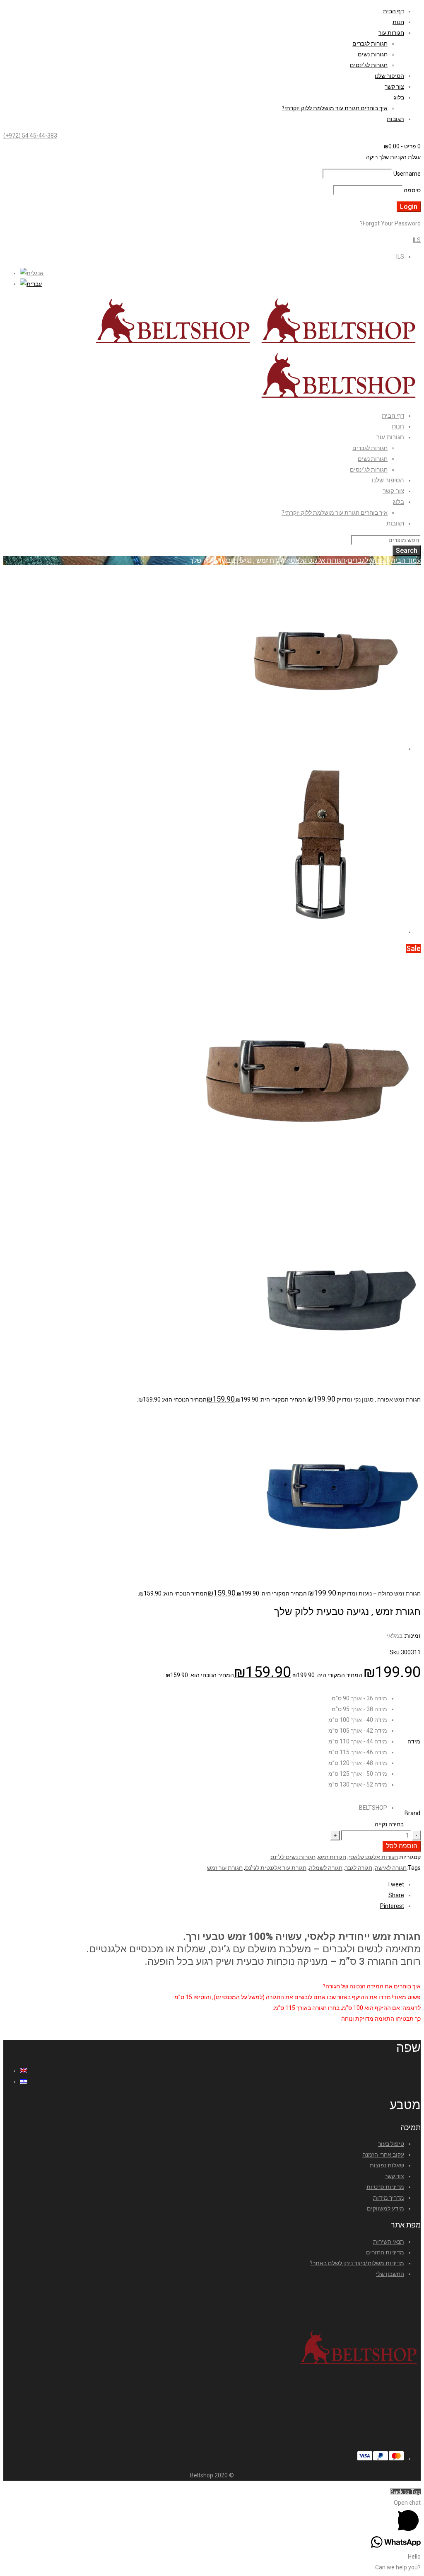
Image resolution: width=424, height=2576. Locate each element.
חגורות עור (391, 33)
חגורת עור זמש (225, 1868)
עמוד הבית (406, 560)
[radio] (358, 1698)
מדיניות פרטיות (385, 2187)
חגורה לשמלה (326, 1868)
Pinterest (392, 1906)
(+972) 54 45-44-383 (30, 136)
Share (396, 1895)
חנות (398, 22)
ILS (417, 240)
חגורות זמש (332, 1857)
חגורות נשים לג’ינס (293, 1857)
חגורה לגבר (359, 1868)
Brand (412, 1813)
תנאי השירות (389, 2242)
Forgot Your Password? (390, 223)
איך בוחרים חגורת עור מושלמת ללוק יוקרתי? (335, 108)
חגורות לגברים (370, 44)
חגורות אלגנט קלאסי (317, 560)
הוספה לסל (402, 1846)
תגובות (395, 119)
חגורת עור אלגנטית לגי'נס (276, 1868)
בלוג (399, 97)
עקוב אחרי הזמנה (383, 2155)
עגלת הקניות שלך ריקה (393, 157)
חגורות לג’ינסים (369, 65)
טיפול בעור (391, 2144)
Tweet (396, 1884)
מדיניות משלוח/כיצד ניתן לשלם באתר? (357, 2263)
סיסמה (412, 190)
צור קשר (394, 87)
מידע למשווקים (385, 2208)
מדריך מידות (389, 2198)
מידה (414, 1741)
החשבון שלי (390, 2274)
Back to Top (405, 2492)
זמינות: (412, 1636)
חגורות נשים (373, 54)
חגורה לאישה (391, 1868)
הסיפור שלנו (389, 76)
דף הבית (394, 11)
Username (407, 174)
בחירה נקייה (389, 1824)
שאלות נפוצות (387, 2165)
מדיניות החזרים (385, 2252)
